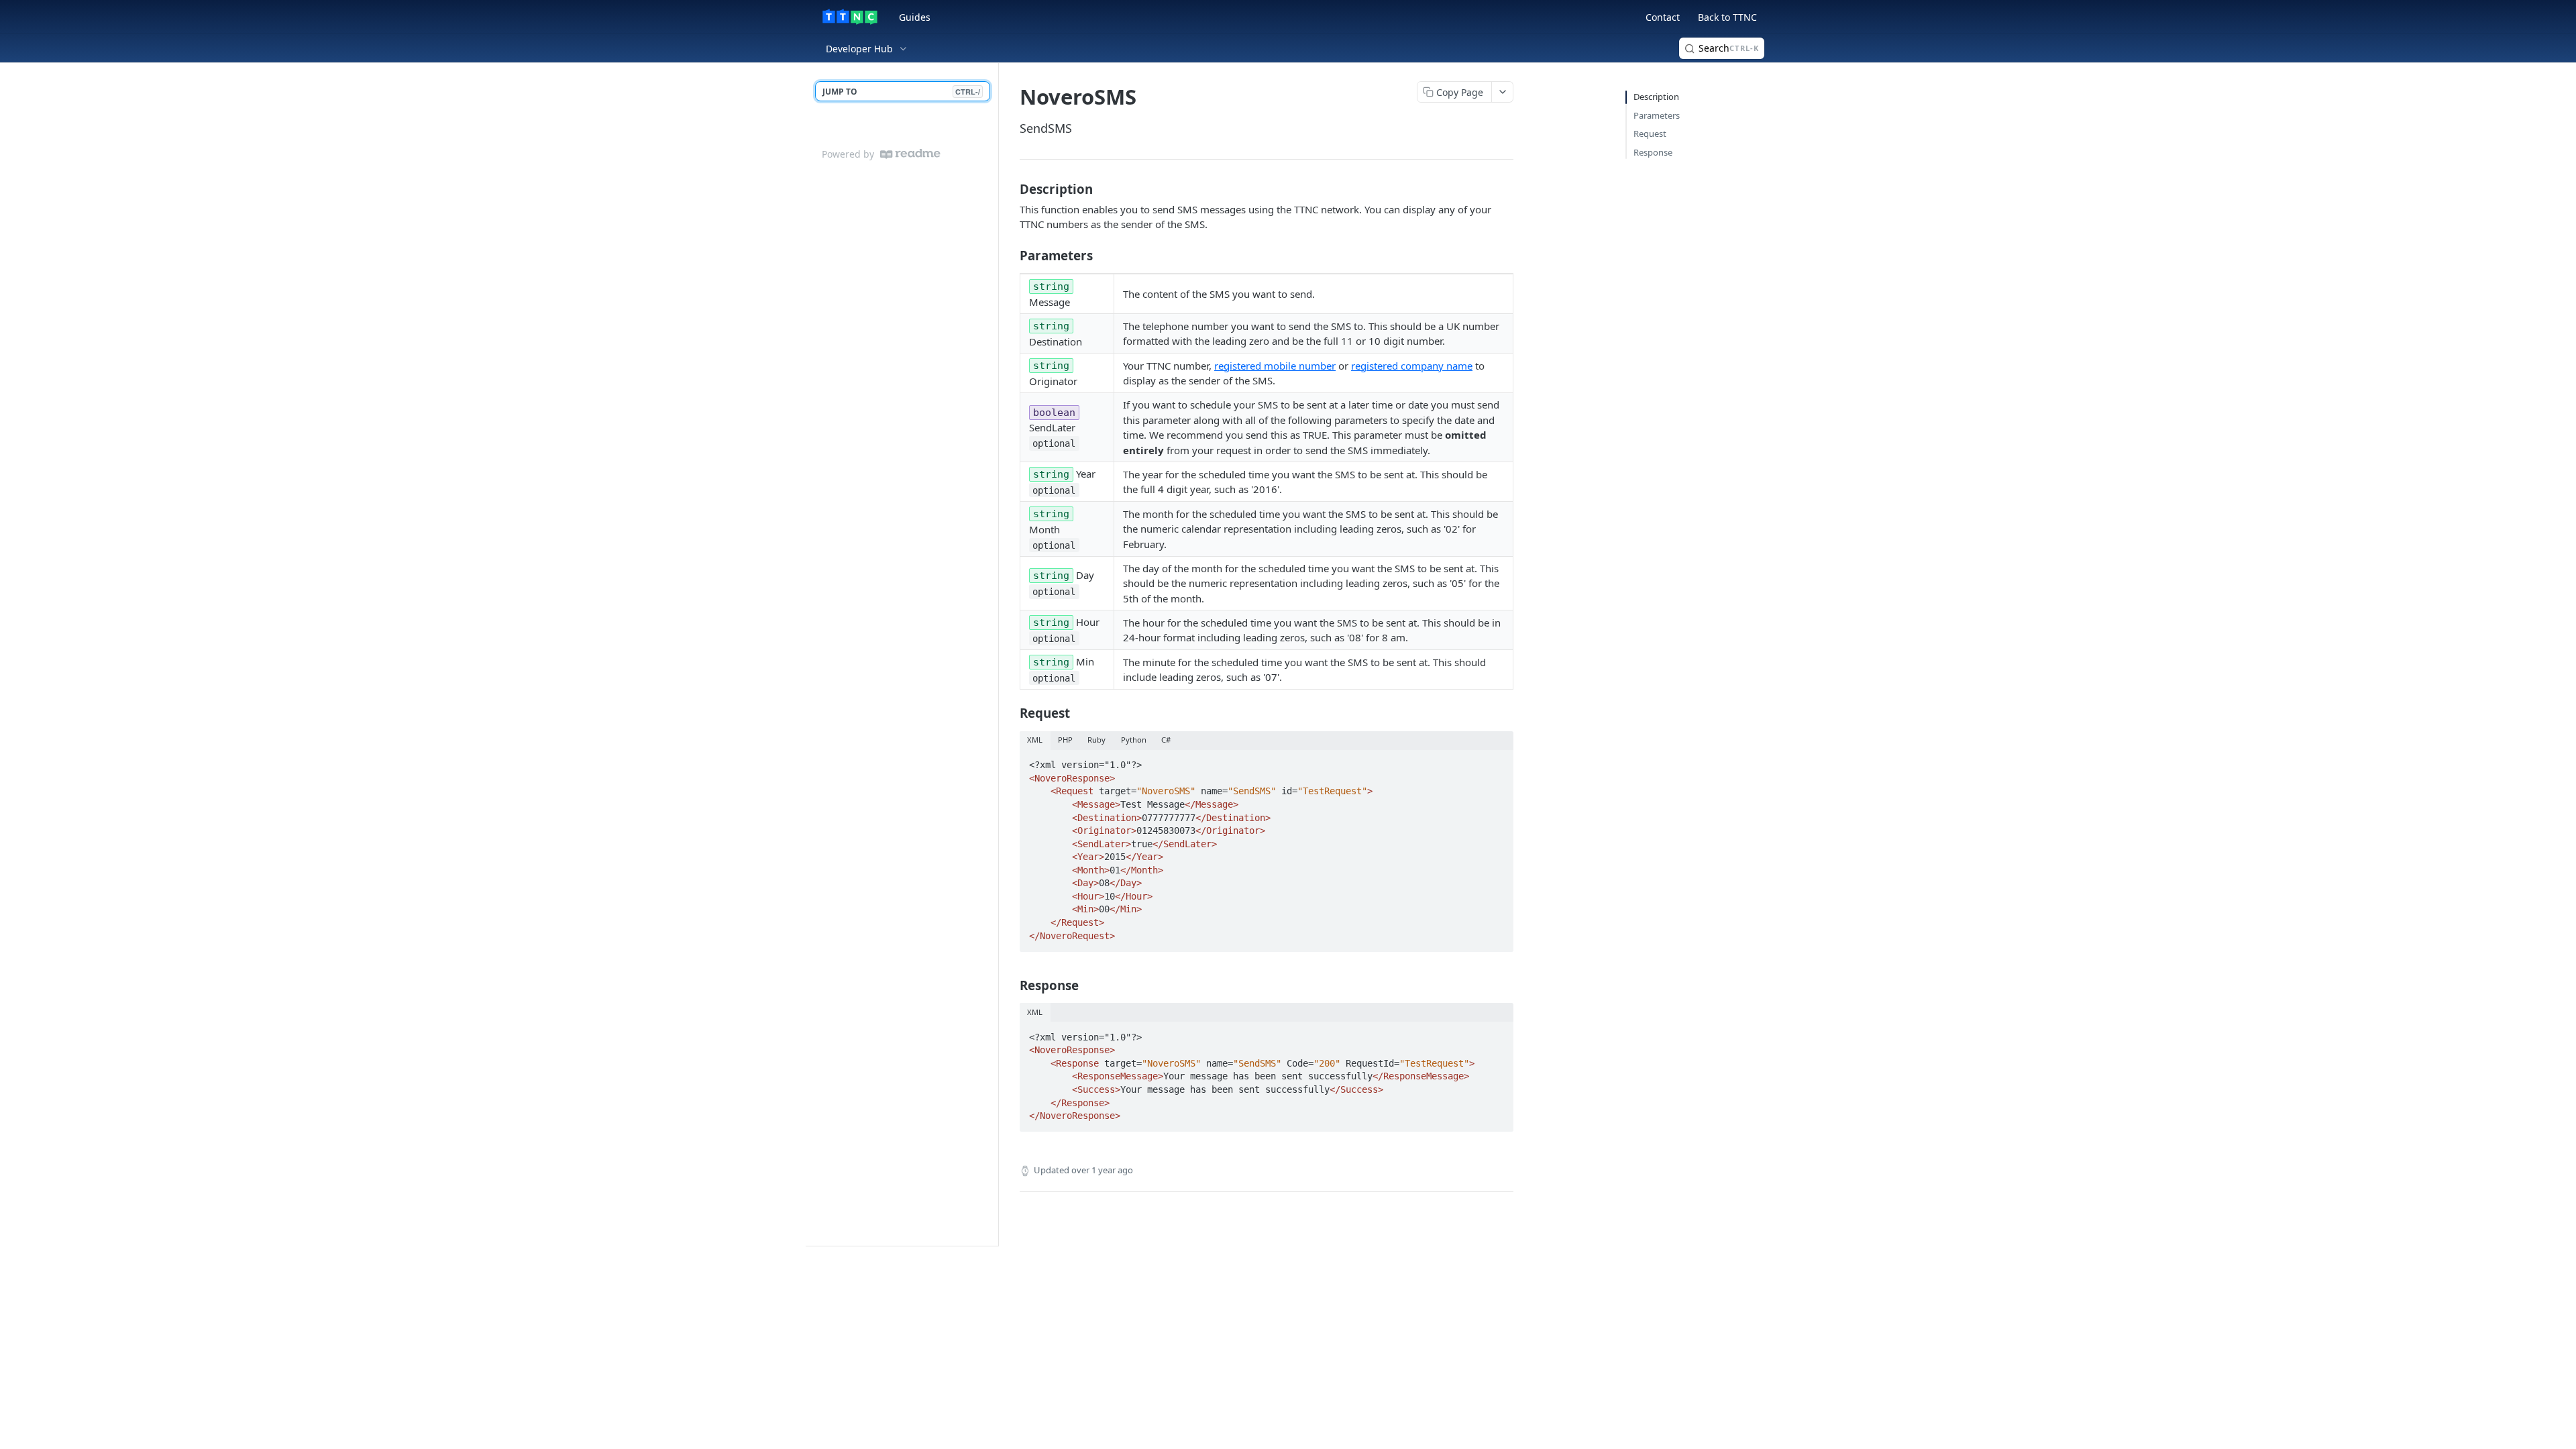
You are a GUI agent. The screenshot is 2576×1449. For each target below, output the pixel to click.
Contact (1663, 17)
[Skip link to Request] (1011, 713)
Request (1650, 133)
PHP (1065, 740)
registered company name (1412, 366)
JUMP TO (901, 92)
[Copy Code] (1497, 761)
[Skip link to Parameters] (1011, 255)
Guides (915, 17)
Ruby (1096, 740)
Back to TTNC (1727, 17)
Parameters (1657, 115)
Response (1653, 152)
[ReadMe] (910, 154)
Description (1656, 97)
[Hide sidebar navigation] (996, 654)
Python (1134, 740)
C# (1166, 740)
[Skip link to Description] (1011, 189)
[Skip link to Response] (1011, 985)
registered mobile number (1275, 366)
